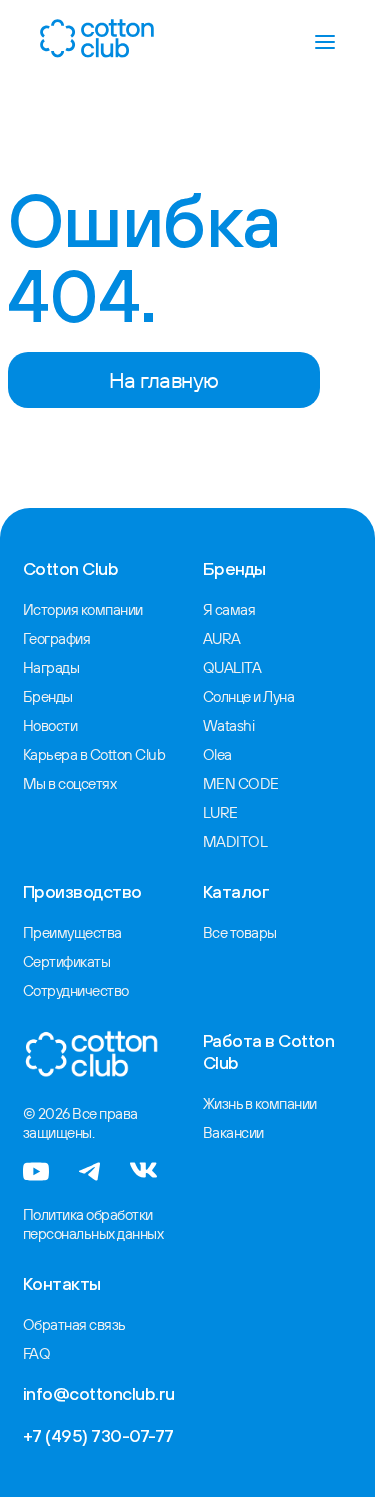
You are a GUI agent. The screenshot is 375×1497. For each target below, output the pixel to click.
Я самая (229, 609)
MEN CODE (241, 783)
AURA (222, 638)
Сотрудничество (76, 990)
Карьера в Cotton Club (94, 754)
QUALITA (232, 667)
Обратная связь (74, 1324)
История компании (83, 609)
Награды (51, 667)
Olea (217, 754)
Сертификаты (67, 961)
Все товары (240, 932)
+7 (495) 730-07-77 (98, 1435)
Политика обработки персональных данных (93, 1224)
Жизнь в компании (260, 1103)
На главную (164, 380)
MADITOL (235, 841)
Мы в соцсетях (70, 783)
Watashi (229, 725)
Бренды (48, 696)
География (57, 638)
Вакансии (233, 1132)
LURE (220, 812)
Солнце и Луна (249, 696)
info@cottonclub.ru (99, 1393)
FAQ (37, 1353)
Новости (50, 725)
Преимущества (72, 932)
